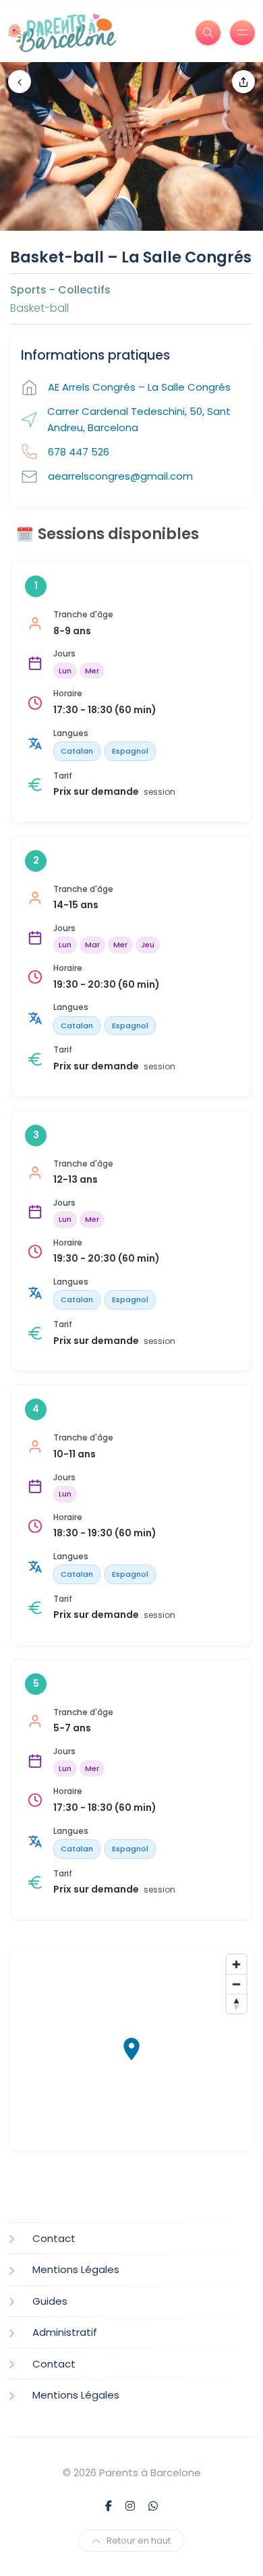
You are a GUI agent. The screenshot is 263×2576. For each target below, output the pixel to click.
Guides (50, 2301)
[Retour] (20, 82)
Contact (54, 2238)
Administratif (65, 2332)
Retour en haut (139, 2541)
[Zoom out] (236, 1984)
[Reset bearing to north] (236, 2004)
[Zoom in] (236, 1964)
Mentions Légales (76, 2269)
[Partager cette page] (243, 82)
